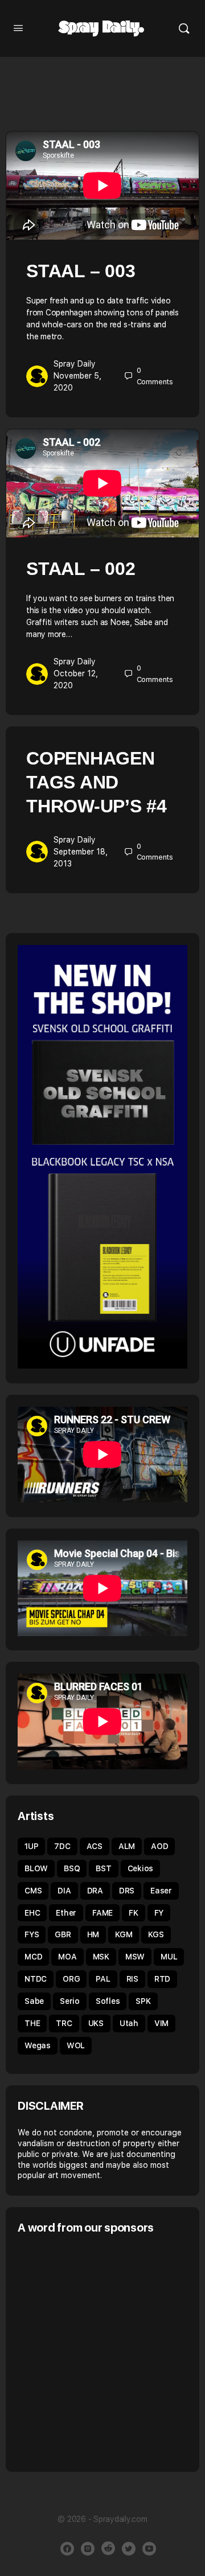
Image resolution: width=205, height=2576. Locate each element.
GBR (63, 1934)
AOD (159, 1846)
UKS (96, 2023)
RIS (132, 1979)
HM (93, 1934)
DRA (95, 1891)
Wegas (38, 2045)
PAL (103, 1979)
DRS (127, 1891)
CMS (33, 1891)
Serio (70, 2001)
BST (103, 1868)
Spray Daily (75, 364)
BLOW (36, 1868)
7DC (62, 1846)
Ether (66, 1913)
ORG (71, 1979)
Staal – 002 (81, 569)
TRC (64, 2023)
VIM (161, 2023)
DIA (64, 1891)
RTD (162, 1979)
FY (159, 1913)
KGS (156, 1934)
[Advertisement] (102, 2352)
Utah (129, 2023)
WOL (76, 2045)
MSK (101, 1957)
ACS (95, 1846)
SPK (143, 2001)
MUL (169, 1957)
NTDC (36, 1979)
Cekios (141, 1868)
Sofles (108, 2001)
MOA (67, 1957)
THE (32, 2023)
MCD (33, 1957)
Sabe (34, 2001)
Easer (161, 1891)
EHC (32, 1913)
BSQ (72, 1868)
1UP (31, 1846)
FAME (102, 1913)
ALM (127, 1846)
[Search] (184, 28)
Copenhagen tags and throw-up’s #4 (97, 782)
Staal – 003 (81, 271)
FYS (32, 1934)
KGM (124, 1934)
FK (134, 1913)
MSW (135, 1957)
